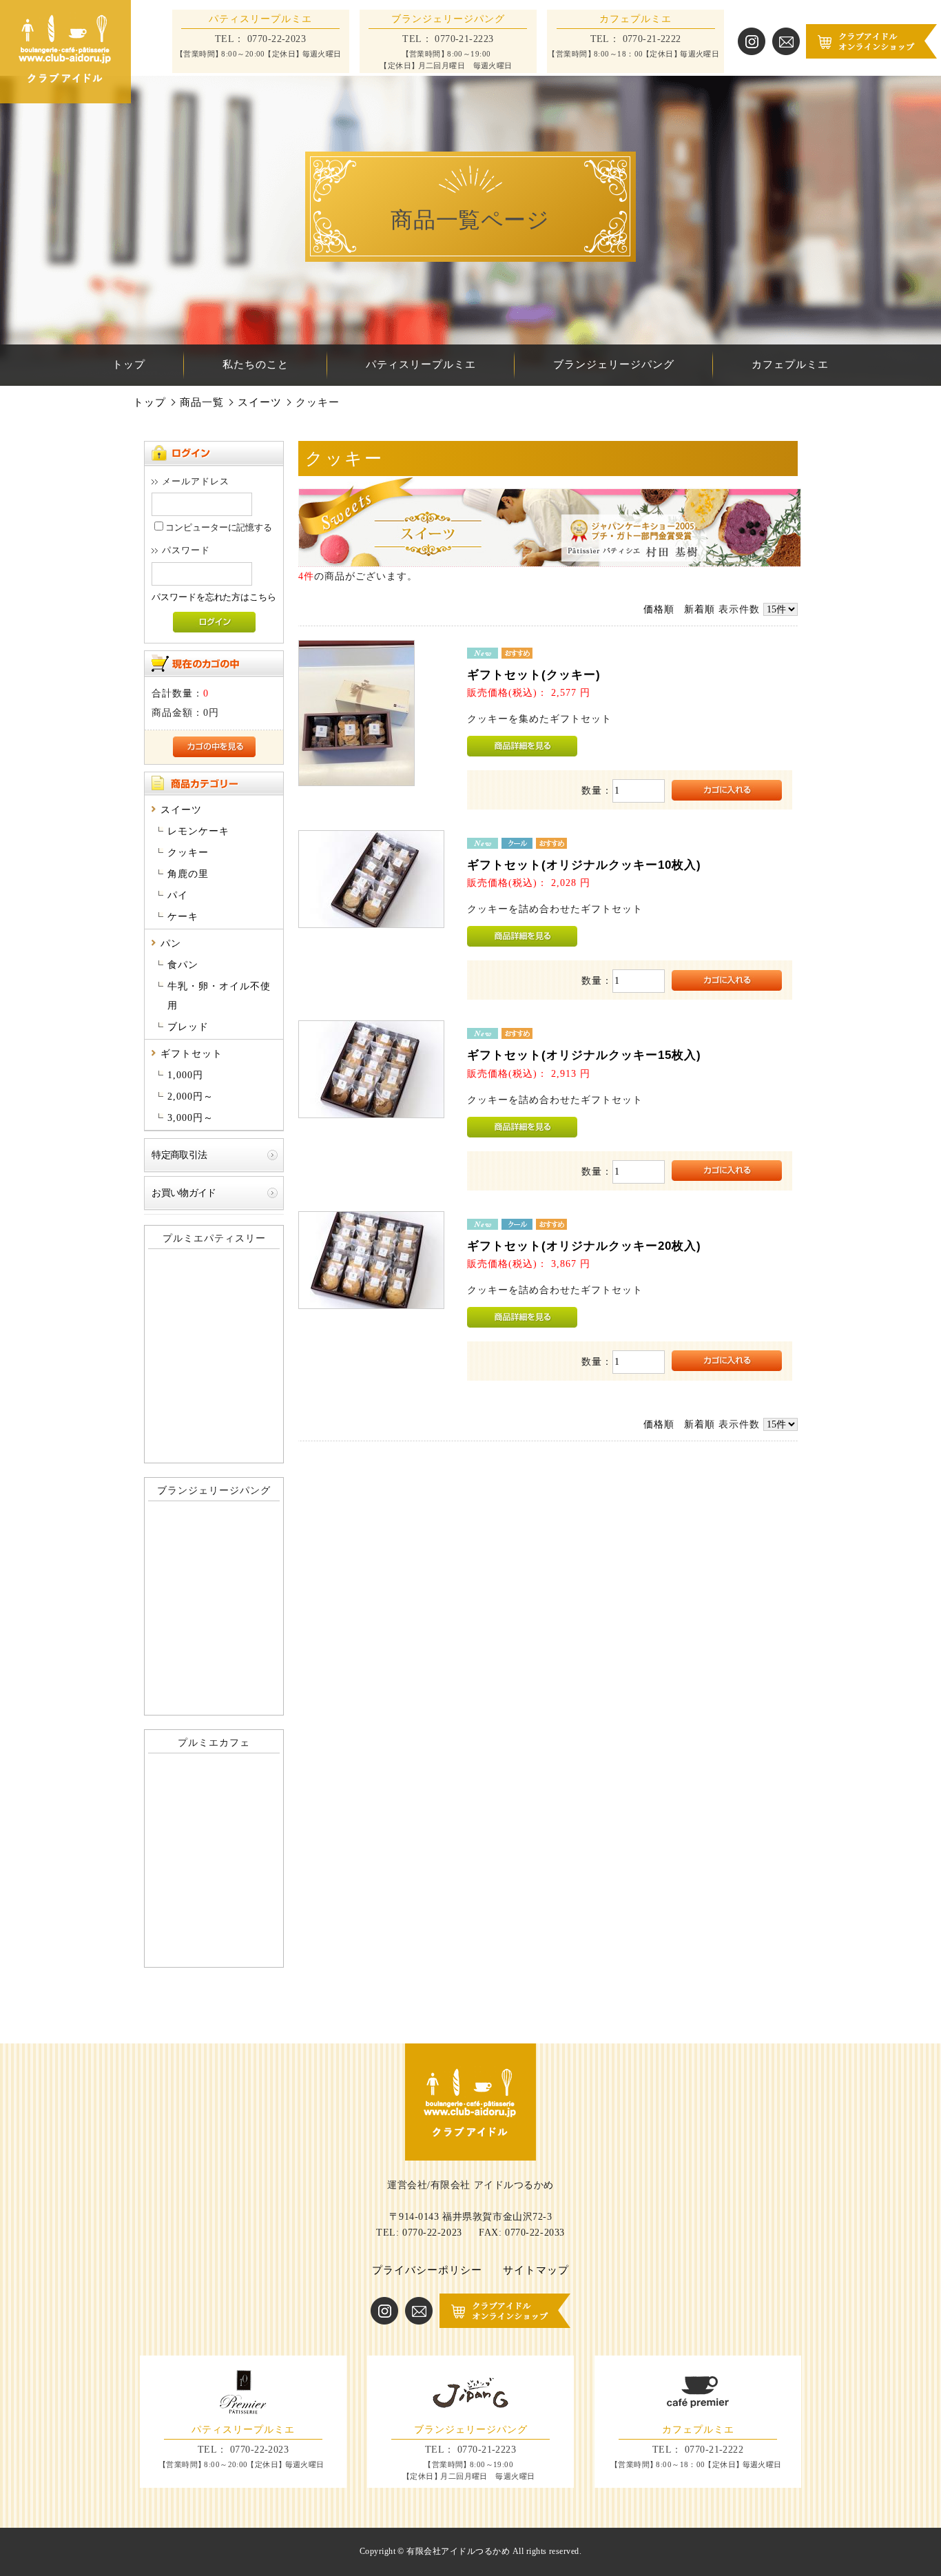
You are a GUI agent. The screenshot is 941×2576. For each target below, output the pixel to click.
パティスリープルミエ (421, 364)
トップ (129, 364)
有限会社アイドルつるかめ (458, 2551)
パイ (178, 895)
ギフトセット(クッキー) (534, 675)
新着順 (700, 609)
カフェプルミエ (790, 364)
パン (171, 944)
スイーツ (260, 402)
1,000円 (185, 1075)
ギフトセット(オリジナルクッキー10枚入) (584, 865)
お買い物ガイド (184, 1193)
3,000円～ (190, 1118)
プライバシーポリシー (427, 2270)
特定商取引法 (179, 1155)
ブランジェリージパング (614, 364)
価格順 (659, 609)
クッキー (188, 853)
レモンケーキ (198, 831)
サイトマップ (536, 2270)
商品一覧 (202, 402)
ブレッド (188, 1027)
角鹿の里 (188, 874)
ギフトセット (192, 1054)
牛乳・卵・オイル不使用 (219, 996)
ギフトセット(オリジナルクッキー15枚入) (584, 1055)
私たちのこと (256, 364)
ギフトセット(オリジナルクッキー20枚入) (584, 1246)
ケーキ (183, 917)
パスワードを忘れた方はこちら (214, 597)
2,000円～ (190, 1096)
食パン (183, 965)
